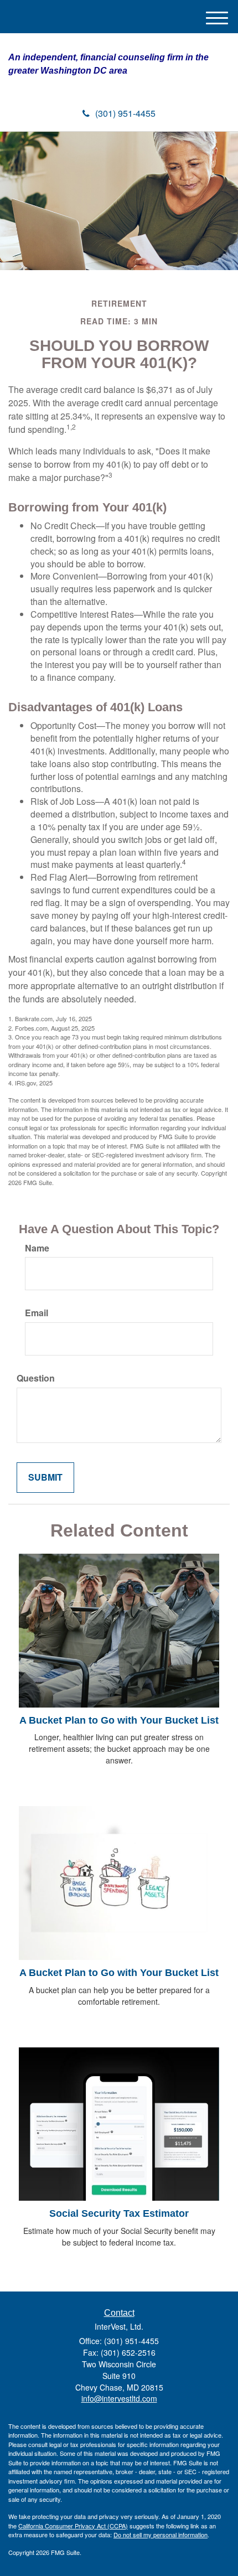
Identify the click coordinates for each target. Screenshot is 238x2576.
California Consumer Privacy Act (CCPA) (73, 2526)
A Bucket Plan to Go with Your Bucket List (119, 1720)
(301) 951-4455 (125, 113)
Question (36, 1378)
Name (37, 1248)
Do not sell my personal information (161, 2534)
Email (37, 1313)
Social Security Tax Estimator (119, 2213)
